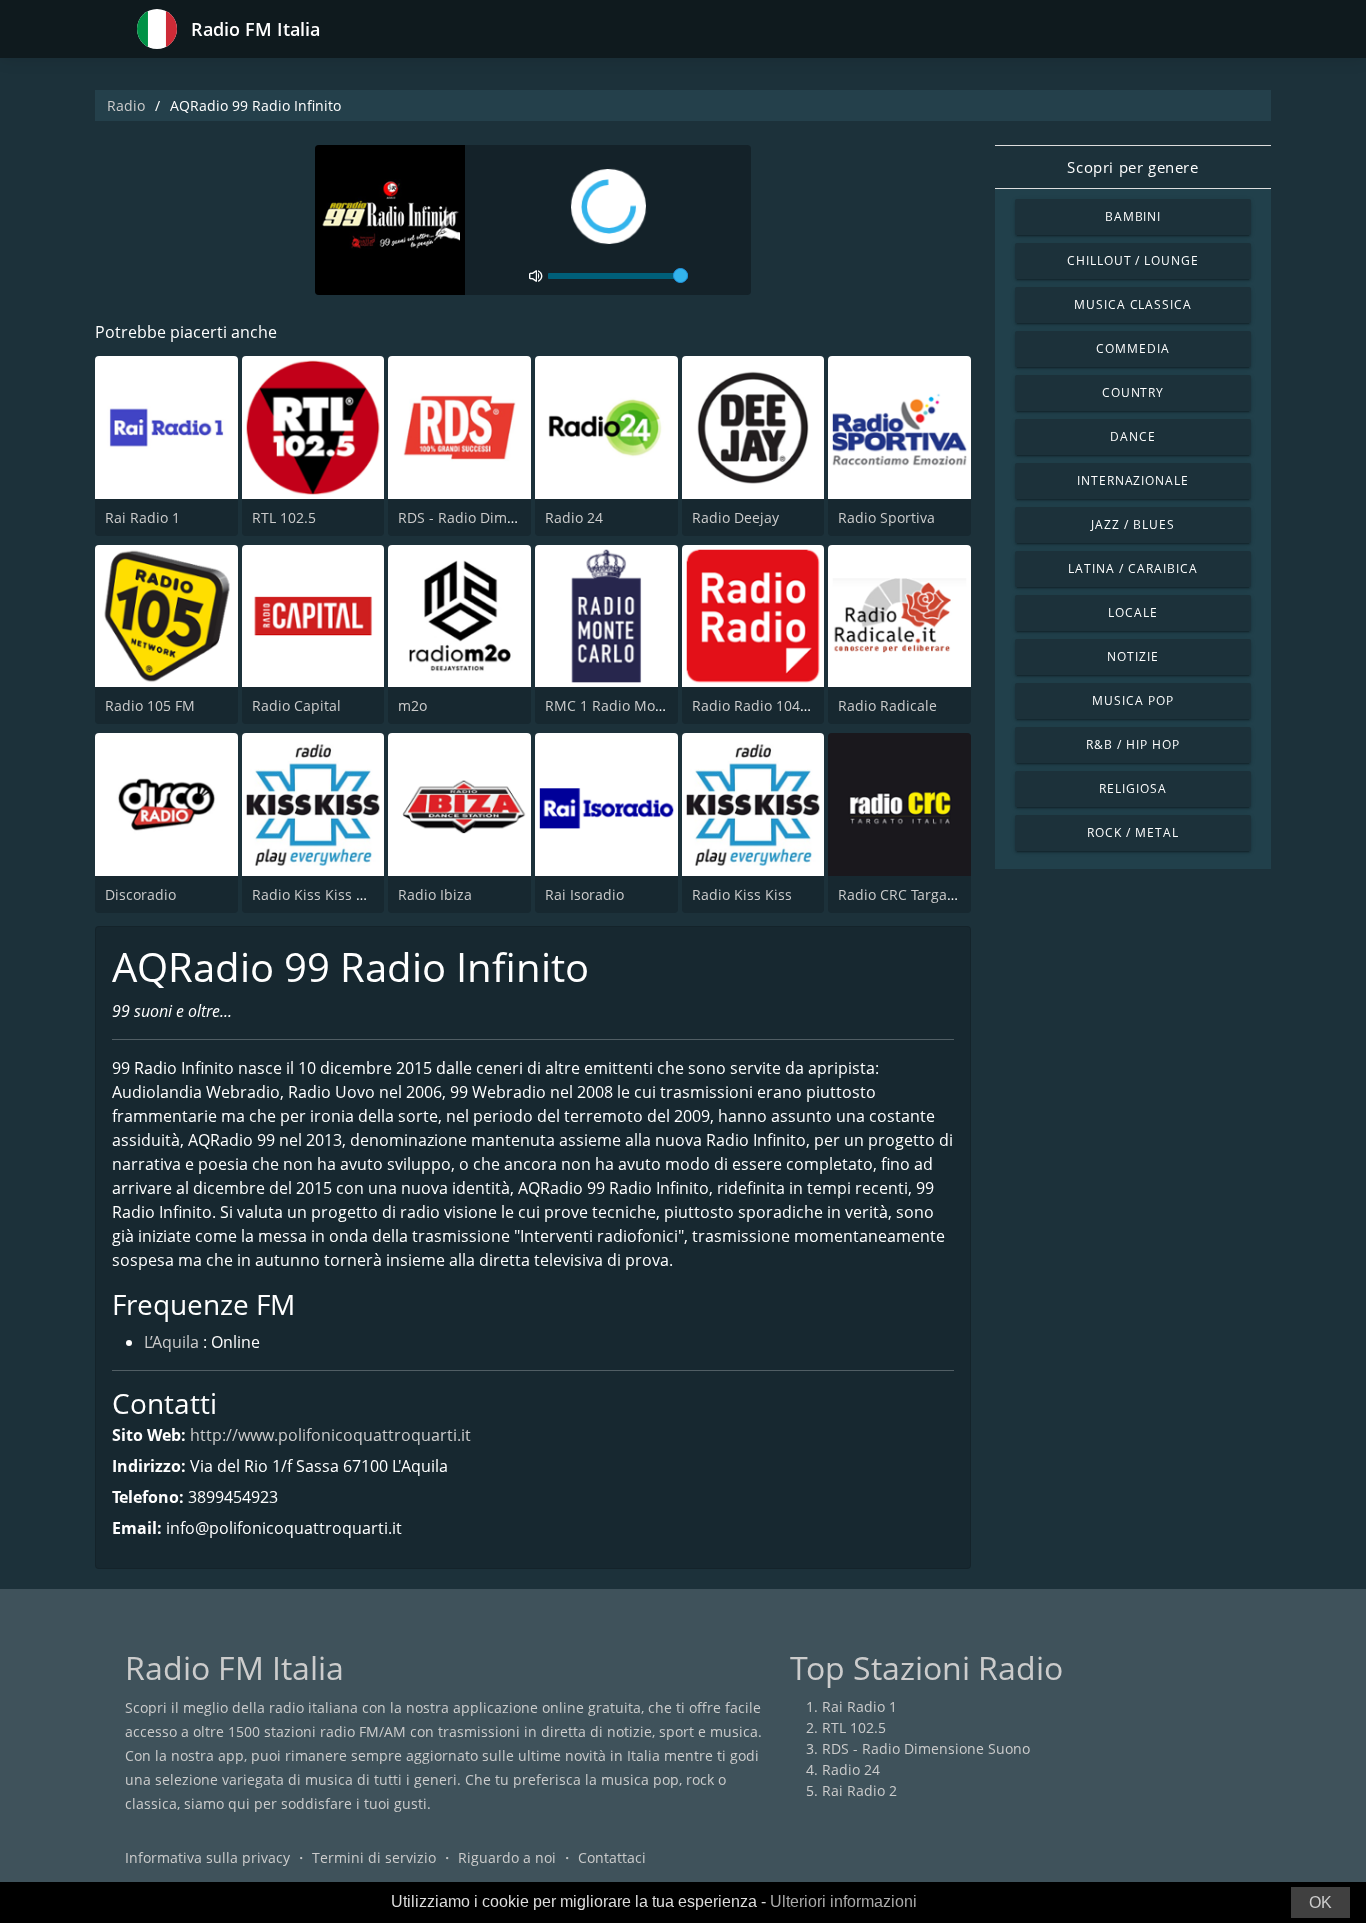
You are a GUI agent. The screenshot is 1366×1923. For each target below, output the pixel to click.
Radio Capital (296, 705)
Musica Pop (1133, 700)
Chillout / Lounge (1133, 260)
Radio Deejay (735, 517)
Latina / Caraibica (1132, 568)
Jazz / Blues (1133, 524)
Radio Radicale (887, 705)
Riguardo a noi (507, 1857)
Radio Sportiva (886, 517)
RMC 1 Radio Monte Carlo (630, 705)
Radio (126, 105)
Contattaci (612, 1857)
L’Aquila (171, 1342)
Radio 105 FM (150, 705)
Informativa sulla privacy (207, 1857)
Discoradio (140, 894)
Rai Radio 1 (142, 517)
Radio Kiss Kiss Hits (317, 894)
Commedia (1133, 348)
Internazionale (1133, 480)
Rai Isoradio (584, 894)
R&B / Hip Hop (1132, 744)
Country (1133, 392)
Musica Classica (1133, 304)
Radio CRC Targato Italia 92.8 (933, 894)
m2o (412, 705)
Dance (1133, 436)
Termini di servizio (374, 1857)
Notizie (1133, 656)
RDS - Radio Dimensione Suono (502, 517)
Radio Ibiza (435, 894)
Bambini (1133, 216)
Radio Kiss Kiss (742, 894)
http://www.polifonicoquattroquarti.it (330, 1435)
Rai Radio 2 (859, 1790)
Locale (1133, 612)
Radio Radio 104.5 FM (764, 705)
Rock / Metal (1133, 832)
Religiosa (1133, 788)
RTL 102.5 (284, 517)
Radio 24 (574, 517)
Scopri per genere (1132, 167)
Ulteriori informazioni (843, 1901)
